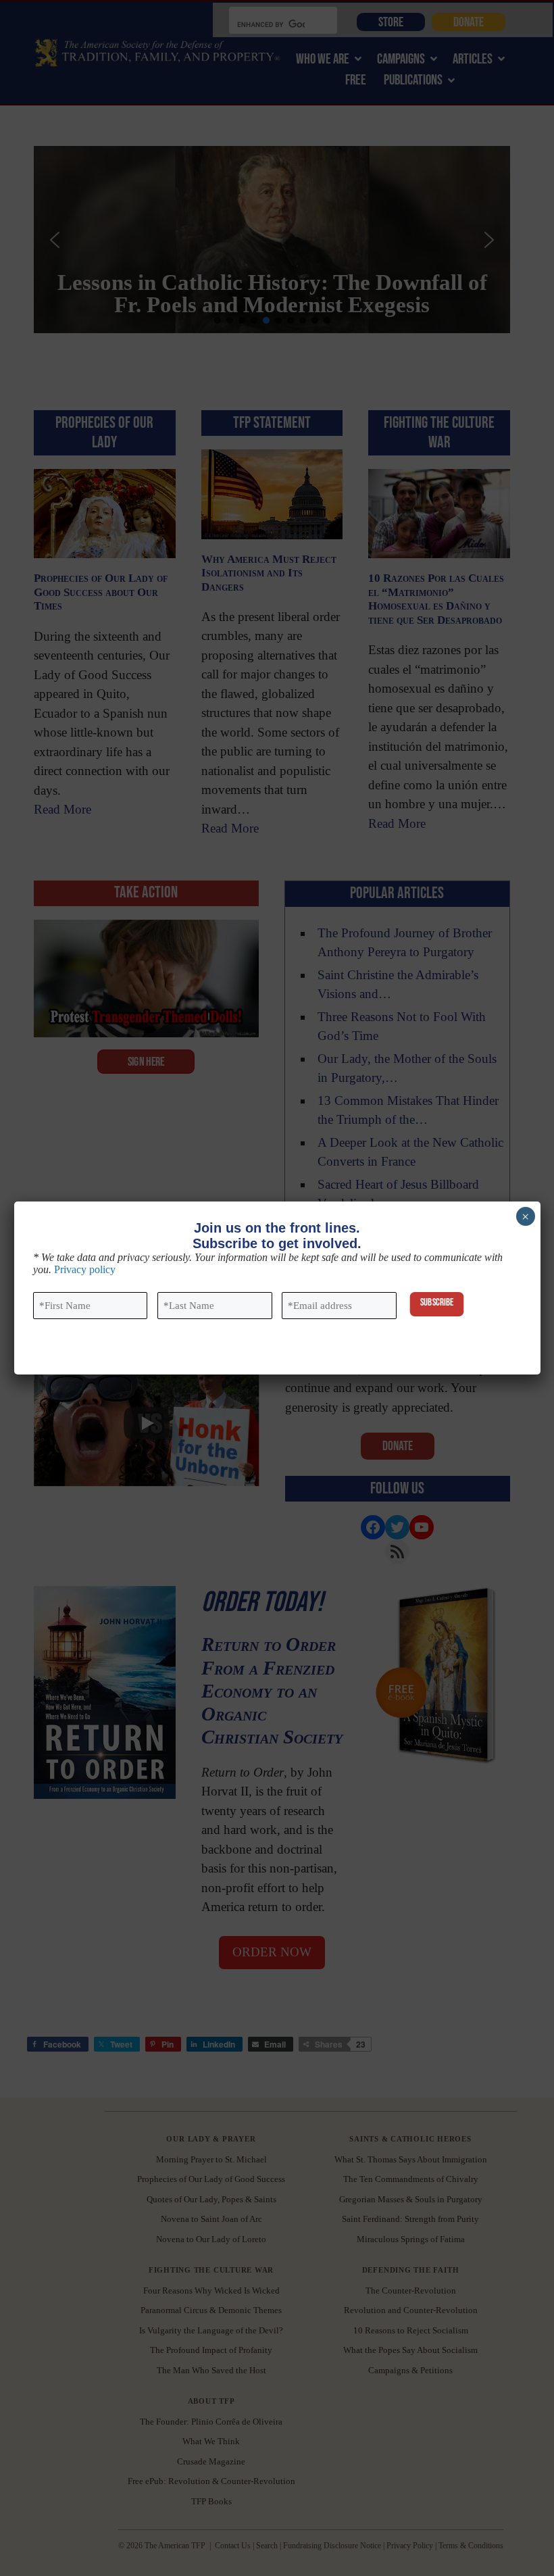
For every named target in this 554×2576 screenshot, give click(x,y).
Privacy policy (85, 1269)
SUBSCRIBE (436, 1302)
